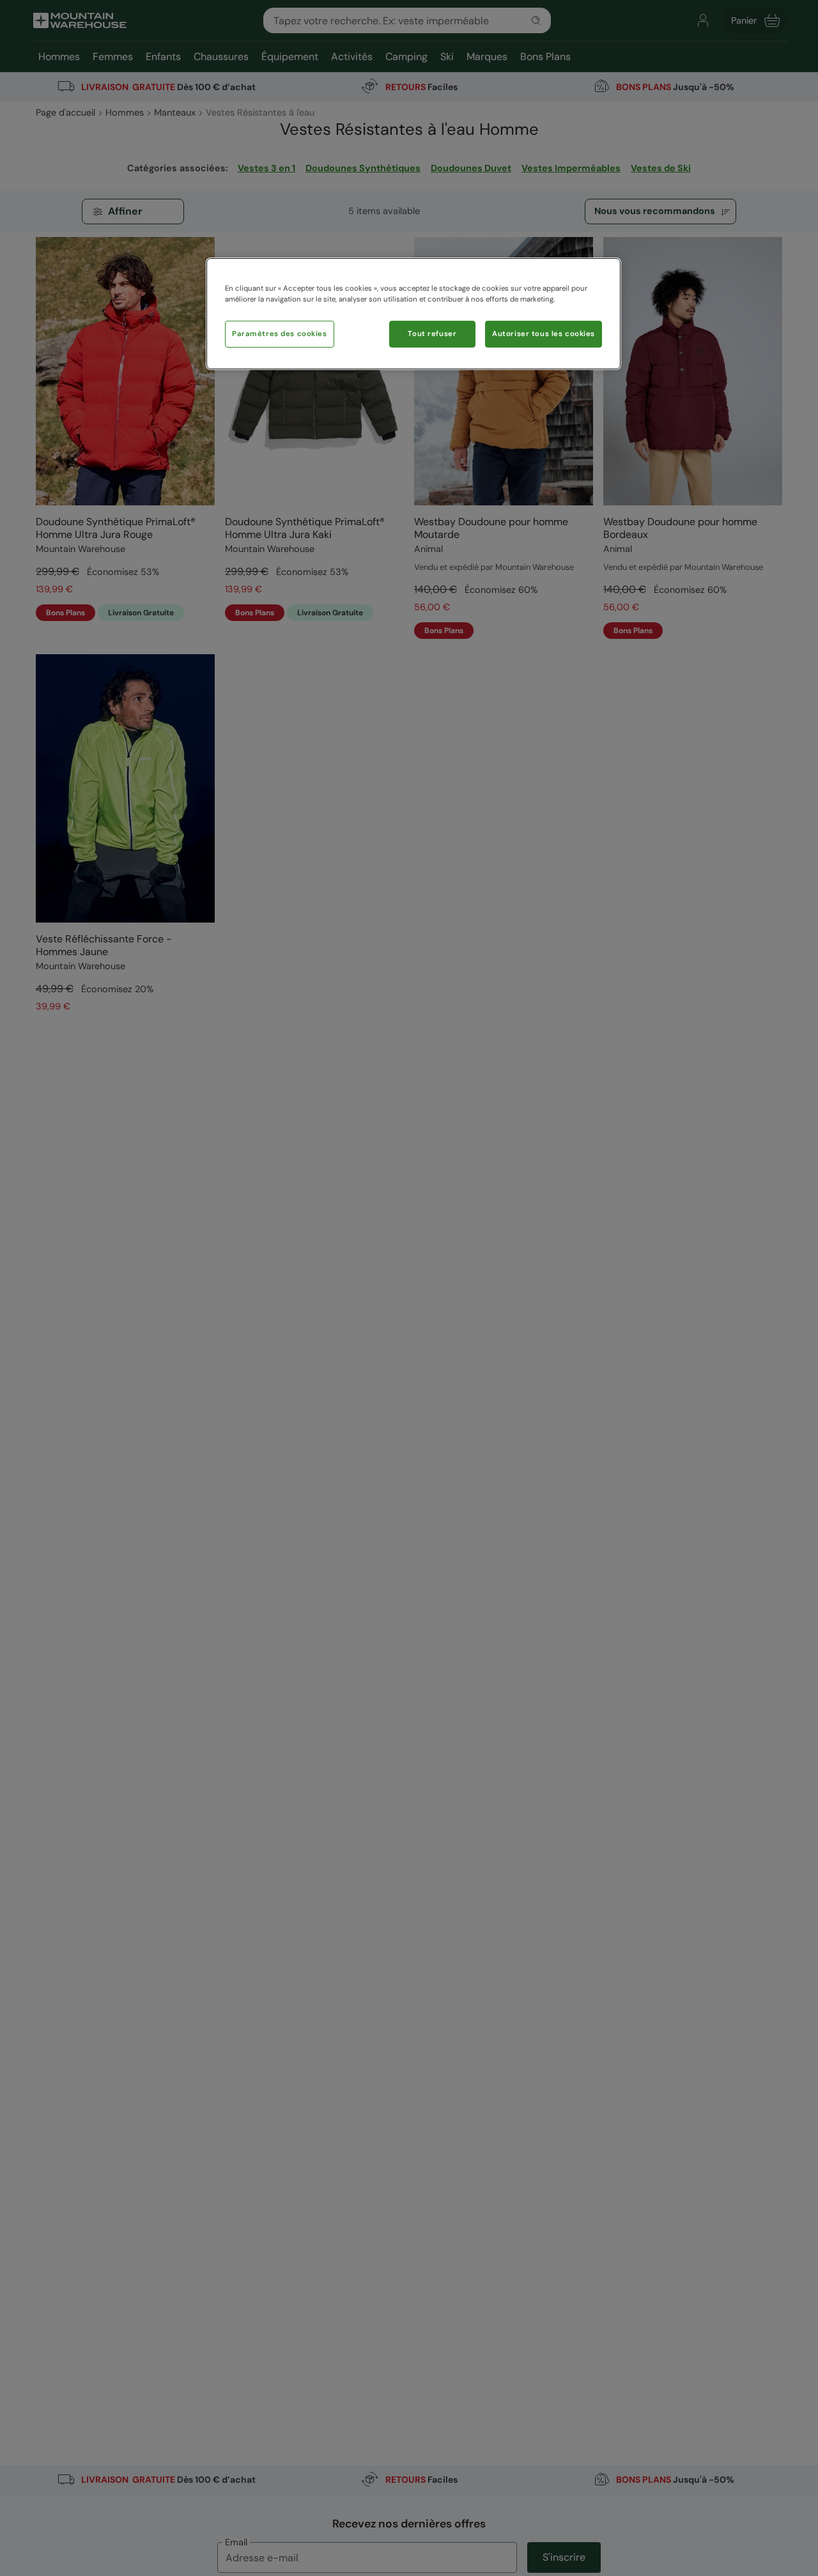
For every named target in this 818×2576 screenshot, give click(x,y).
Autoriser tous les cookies (544, 334)
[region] (413, 314)
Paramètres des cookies (280, 334)
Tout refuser (432, 334)
